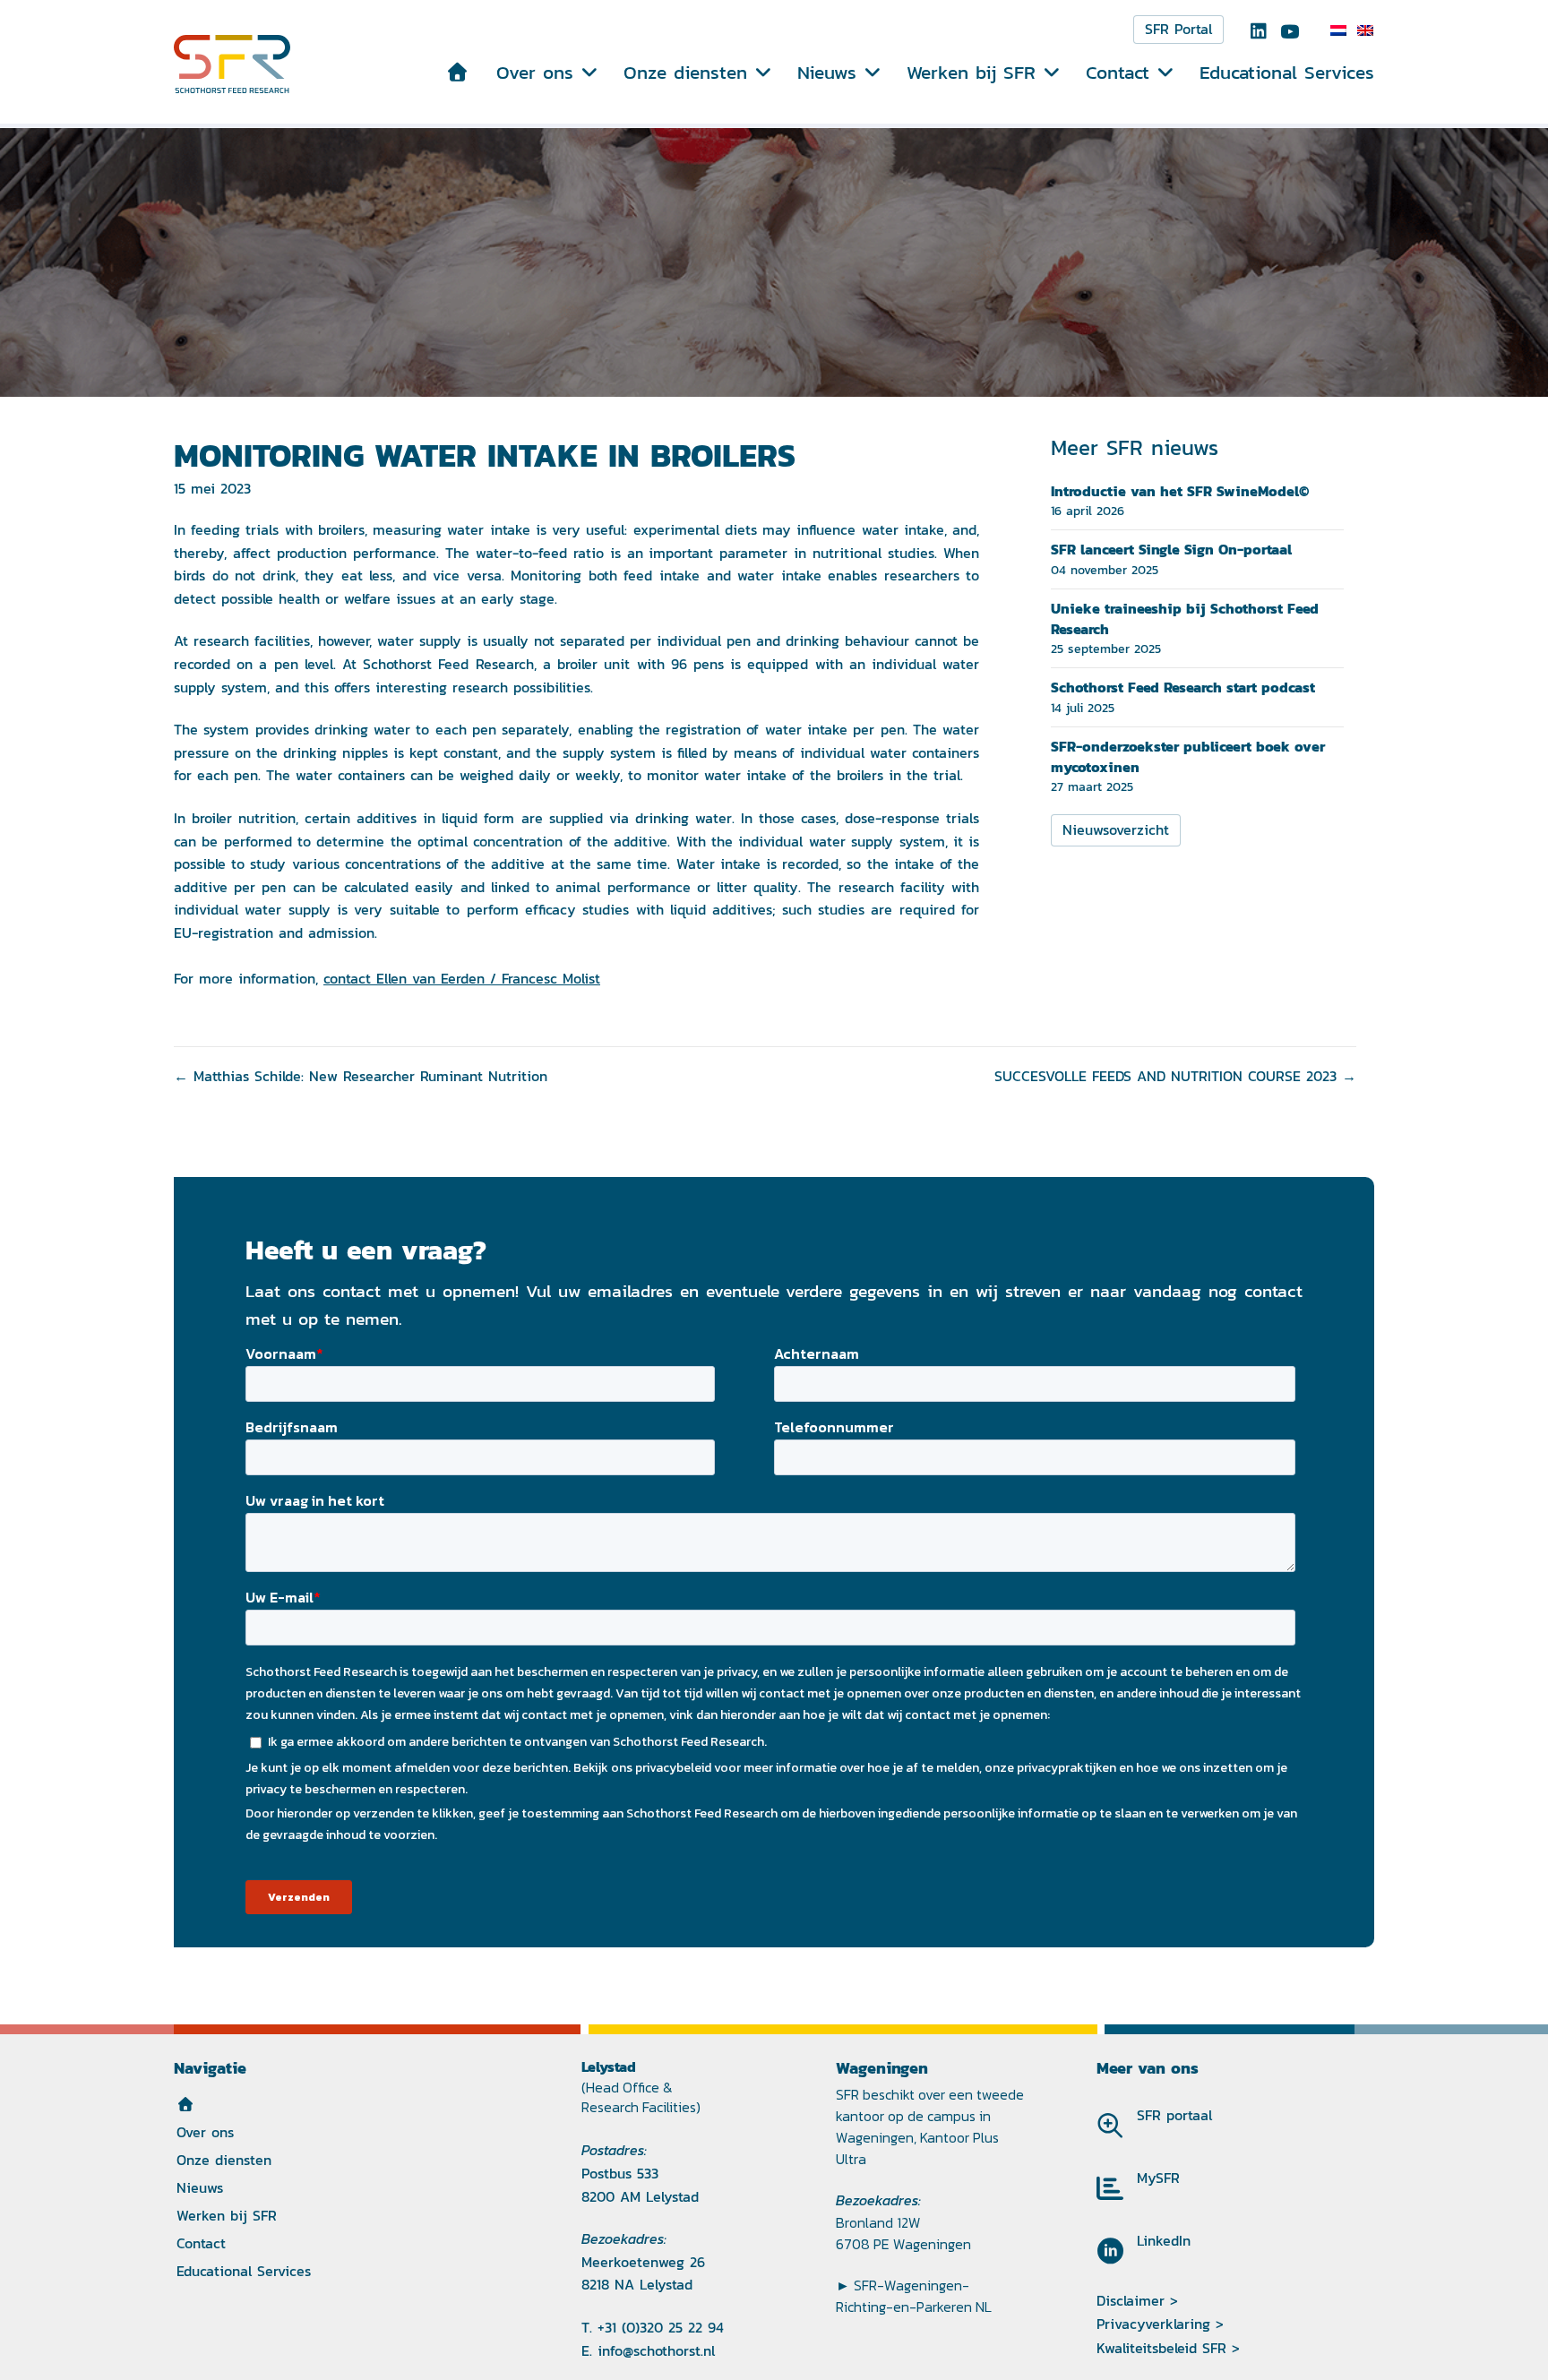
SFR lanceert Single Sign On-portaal (1171, 549)
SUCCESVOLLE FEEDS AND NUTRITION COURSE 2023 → (1175, 1076)
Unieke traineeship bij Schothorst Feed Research (1185, 618)
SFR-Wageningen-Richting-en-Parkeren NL (914, 2296)
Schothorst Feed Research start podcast (1183, 687)
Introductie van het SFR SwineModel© (1180, 491)
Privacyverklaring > (1160, 2324)
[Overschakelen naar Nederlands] (1338, 30)
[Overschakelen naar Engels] (1365, 30)
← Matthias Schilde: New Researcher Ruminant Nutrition (361, 1076)
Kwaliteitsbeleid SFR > (1168, 2348)
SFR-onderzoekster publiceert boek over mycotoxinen (1188, 756)
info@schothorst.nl (656, 2351)
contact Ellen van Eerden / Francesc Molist (462, 979)
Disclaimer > (1137, 2301)
